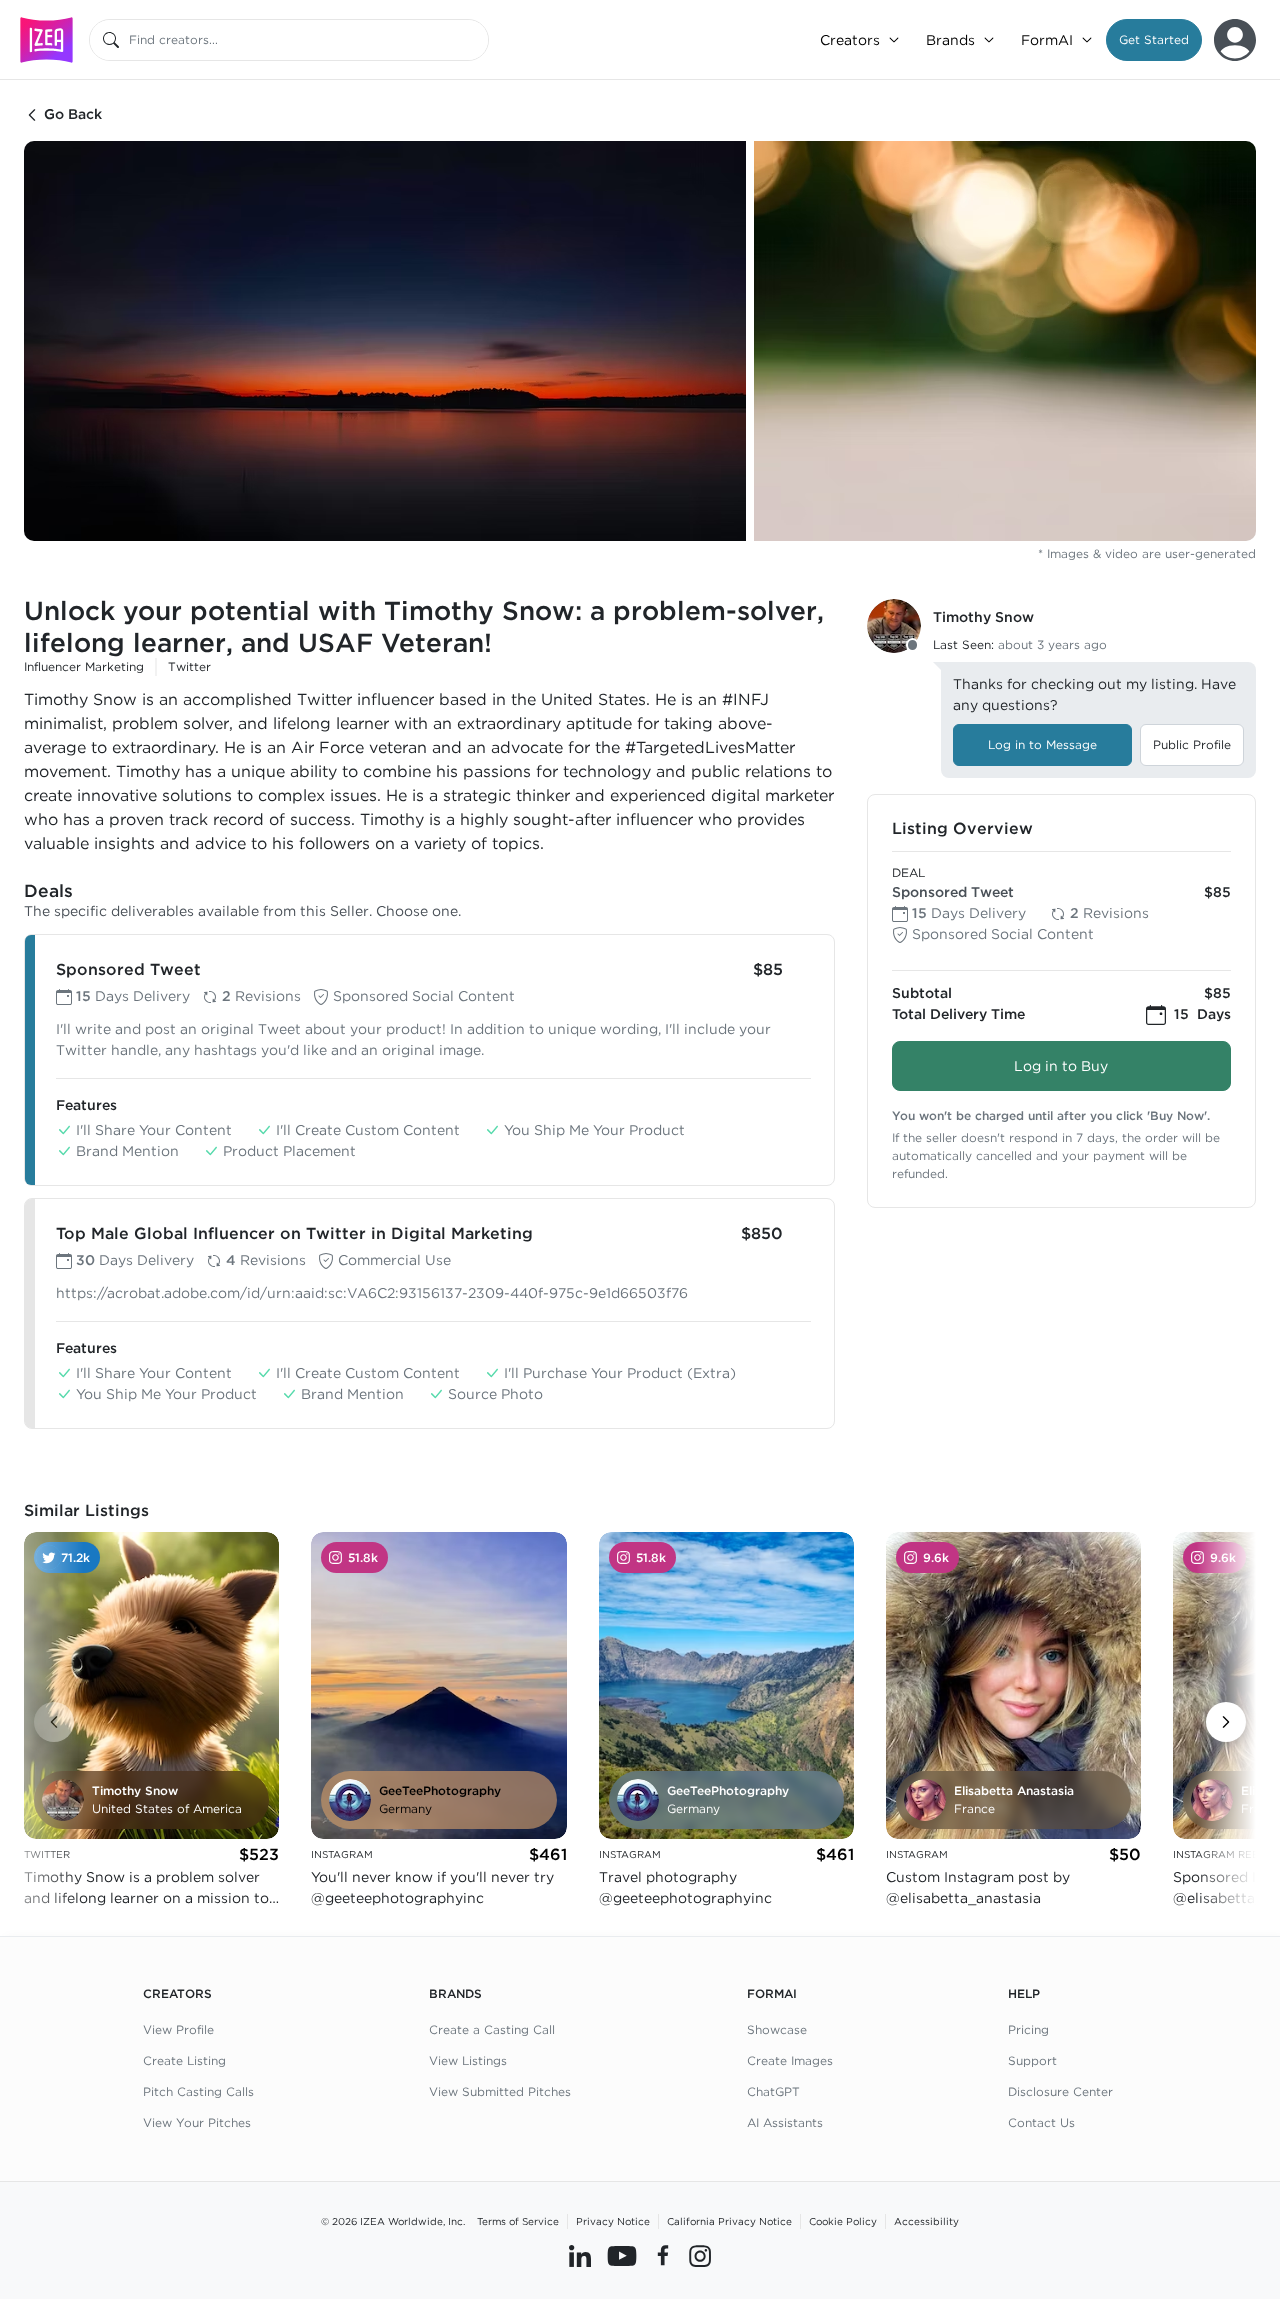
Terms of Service (518, 2221)
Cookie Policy (843, 2221)
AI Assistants (785, 2122)
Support (1032, 2060)
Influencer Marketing (84, 666)
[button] (1154, 40)
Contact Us (1041, 2122)
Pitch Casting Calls (198, 2091)
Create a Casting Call (492, 2029)
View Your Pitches (197, 2122)
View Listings (468, 2060)
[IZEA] (46, 39)
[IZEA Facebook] (663, 2256)
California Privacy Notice (729, 2221)
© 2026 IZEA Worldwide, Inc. (393, 2221)
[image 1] (385, 341)
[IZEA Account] (1235, 40)
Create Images (790, 2060)
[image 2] (1005, 341)
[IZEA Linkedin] (580, 2256)
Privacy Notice (613, 2221)
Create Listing (184, 2060)
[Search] (111, 40)
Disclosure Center (1060, 2091)
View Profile (178, 2029)
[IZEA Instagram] (700, 2256)
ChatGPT (773, 2091)
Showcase (777, 2029)
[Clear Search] (475, 40)
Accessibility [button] (926, 2221)
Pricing (1028, 2029)
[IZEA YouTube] (622, 2256)
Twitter (189, 666)
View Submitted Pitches (500, 2091)
